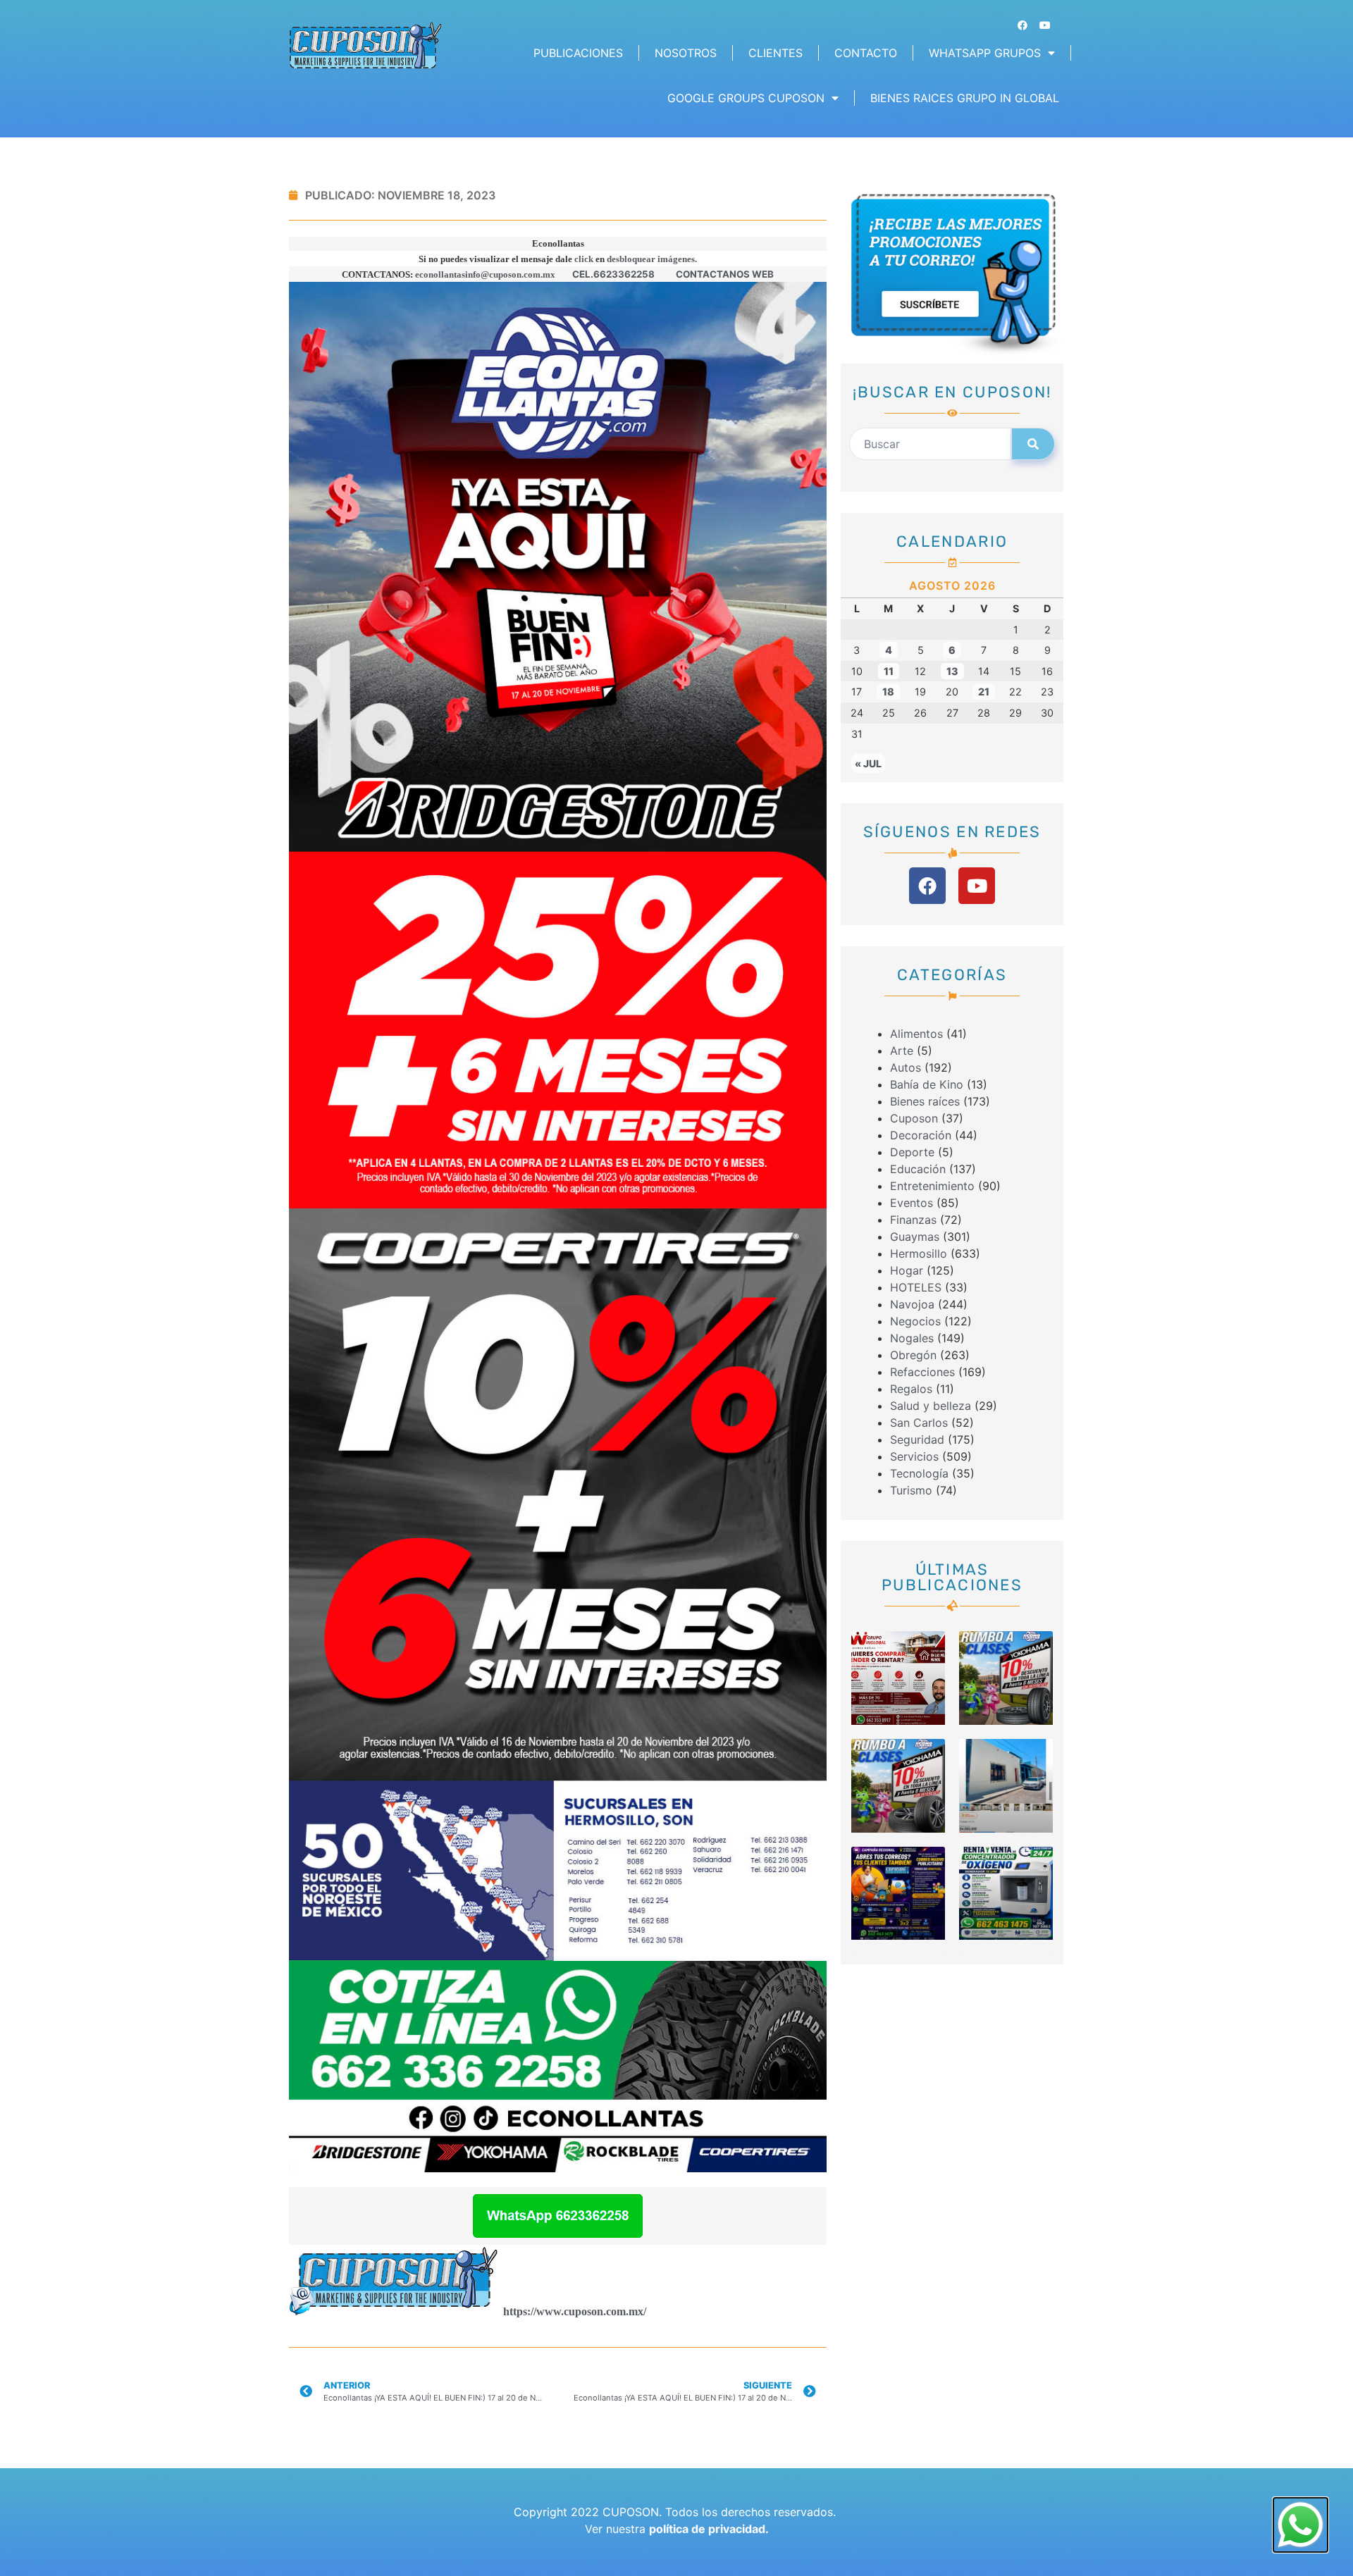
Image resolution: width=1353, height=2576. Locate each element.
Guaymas (915, 1237)
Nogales (912, 1338)
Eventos (912, 1203)
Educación (918, 1169)
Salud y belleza (931, 1406)
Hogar (907, 1270)
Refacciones (922, 1372)
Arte (902, 1051)
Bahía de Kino (927, 1084)
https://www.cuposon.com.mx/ (575, 2311)
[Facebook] (1023, 25)
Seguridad (917, 1439)
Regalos (911, 1389)
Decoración (921, 1135)
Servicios (914, 1456)
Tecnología (919, 1473)
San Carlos (919, 1423)
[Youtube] (1045, 25)
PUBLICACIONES (578, 53)
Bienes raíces (925, 1101)
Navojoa (912, 1304)
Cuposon (914, 1118)
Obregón (913, 1355)
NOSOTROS (686, 53)
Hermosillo (919, 1253)
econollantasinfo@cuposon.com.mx (485, 274)
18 (888, 692)
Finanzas (913, 1220)
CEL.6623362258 (613, 274)
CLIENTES (776, 53)
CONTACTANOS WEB (725, 274)
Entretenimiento (932, 1186)
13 (952, 671)
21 (984, 692)
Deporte (912, 1152)
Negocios (915, 1321)
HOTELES (916, 1287)
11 (889, 671)
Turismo (911, 1490)
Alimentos (916, 1034)
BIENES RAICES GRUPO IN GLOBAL (965, 98)
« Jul (868, 763)
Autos (906, 1067)
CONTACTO (866, 53)
